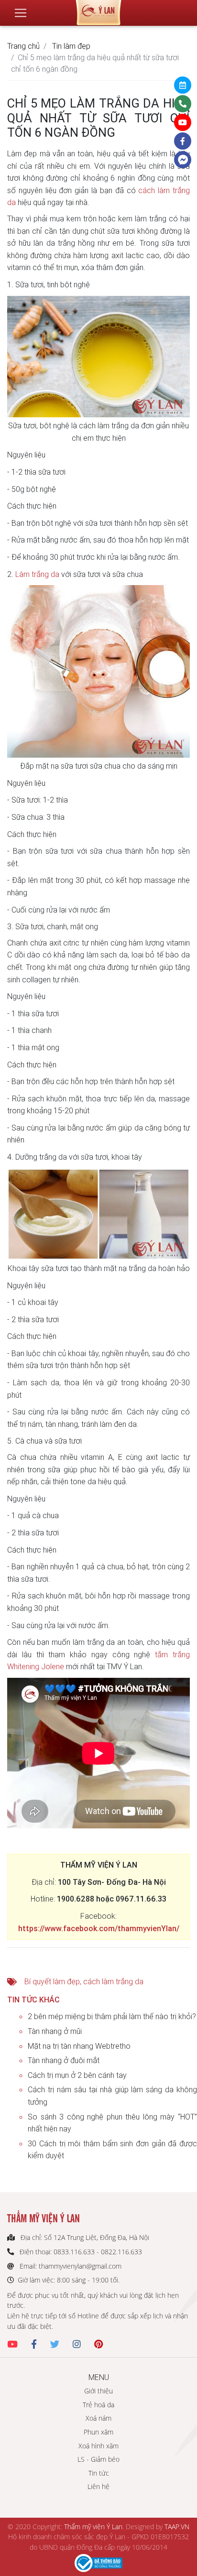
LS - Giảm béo (98, 2459)
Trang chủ (23, 46)
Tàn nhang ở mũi (55, 2031)
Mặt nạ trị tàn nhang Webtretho (79, 2046)
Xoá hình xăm (98, 2446)
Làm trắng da (37, 574)
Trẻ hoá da (98, 2405)
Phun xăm (98, 2432)
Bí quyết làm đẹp (52, 1981)
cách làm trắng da (113, 1981)
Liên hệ (98, 2486)
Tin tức (99, 2473)
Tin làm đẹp (71, 46)
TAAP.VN (177, 2527)
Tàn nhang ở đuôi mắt (64, 2060)
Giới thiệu (98, 2391)
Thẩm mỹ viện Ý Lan (93, 2527)
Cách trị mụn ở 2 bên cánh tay (77, 2075)
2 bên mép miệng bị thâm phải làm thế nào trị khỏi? (112, 2016)
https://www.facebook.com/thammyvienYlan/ (99, 1928)
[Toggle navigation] (21, 13)
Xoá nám (98, 2418)
